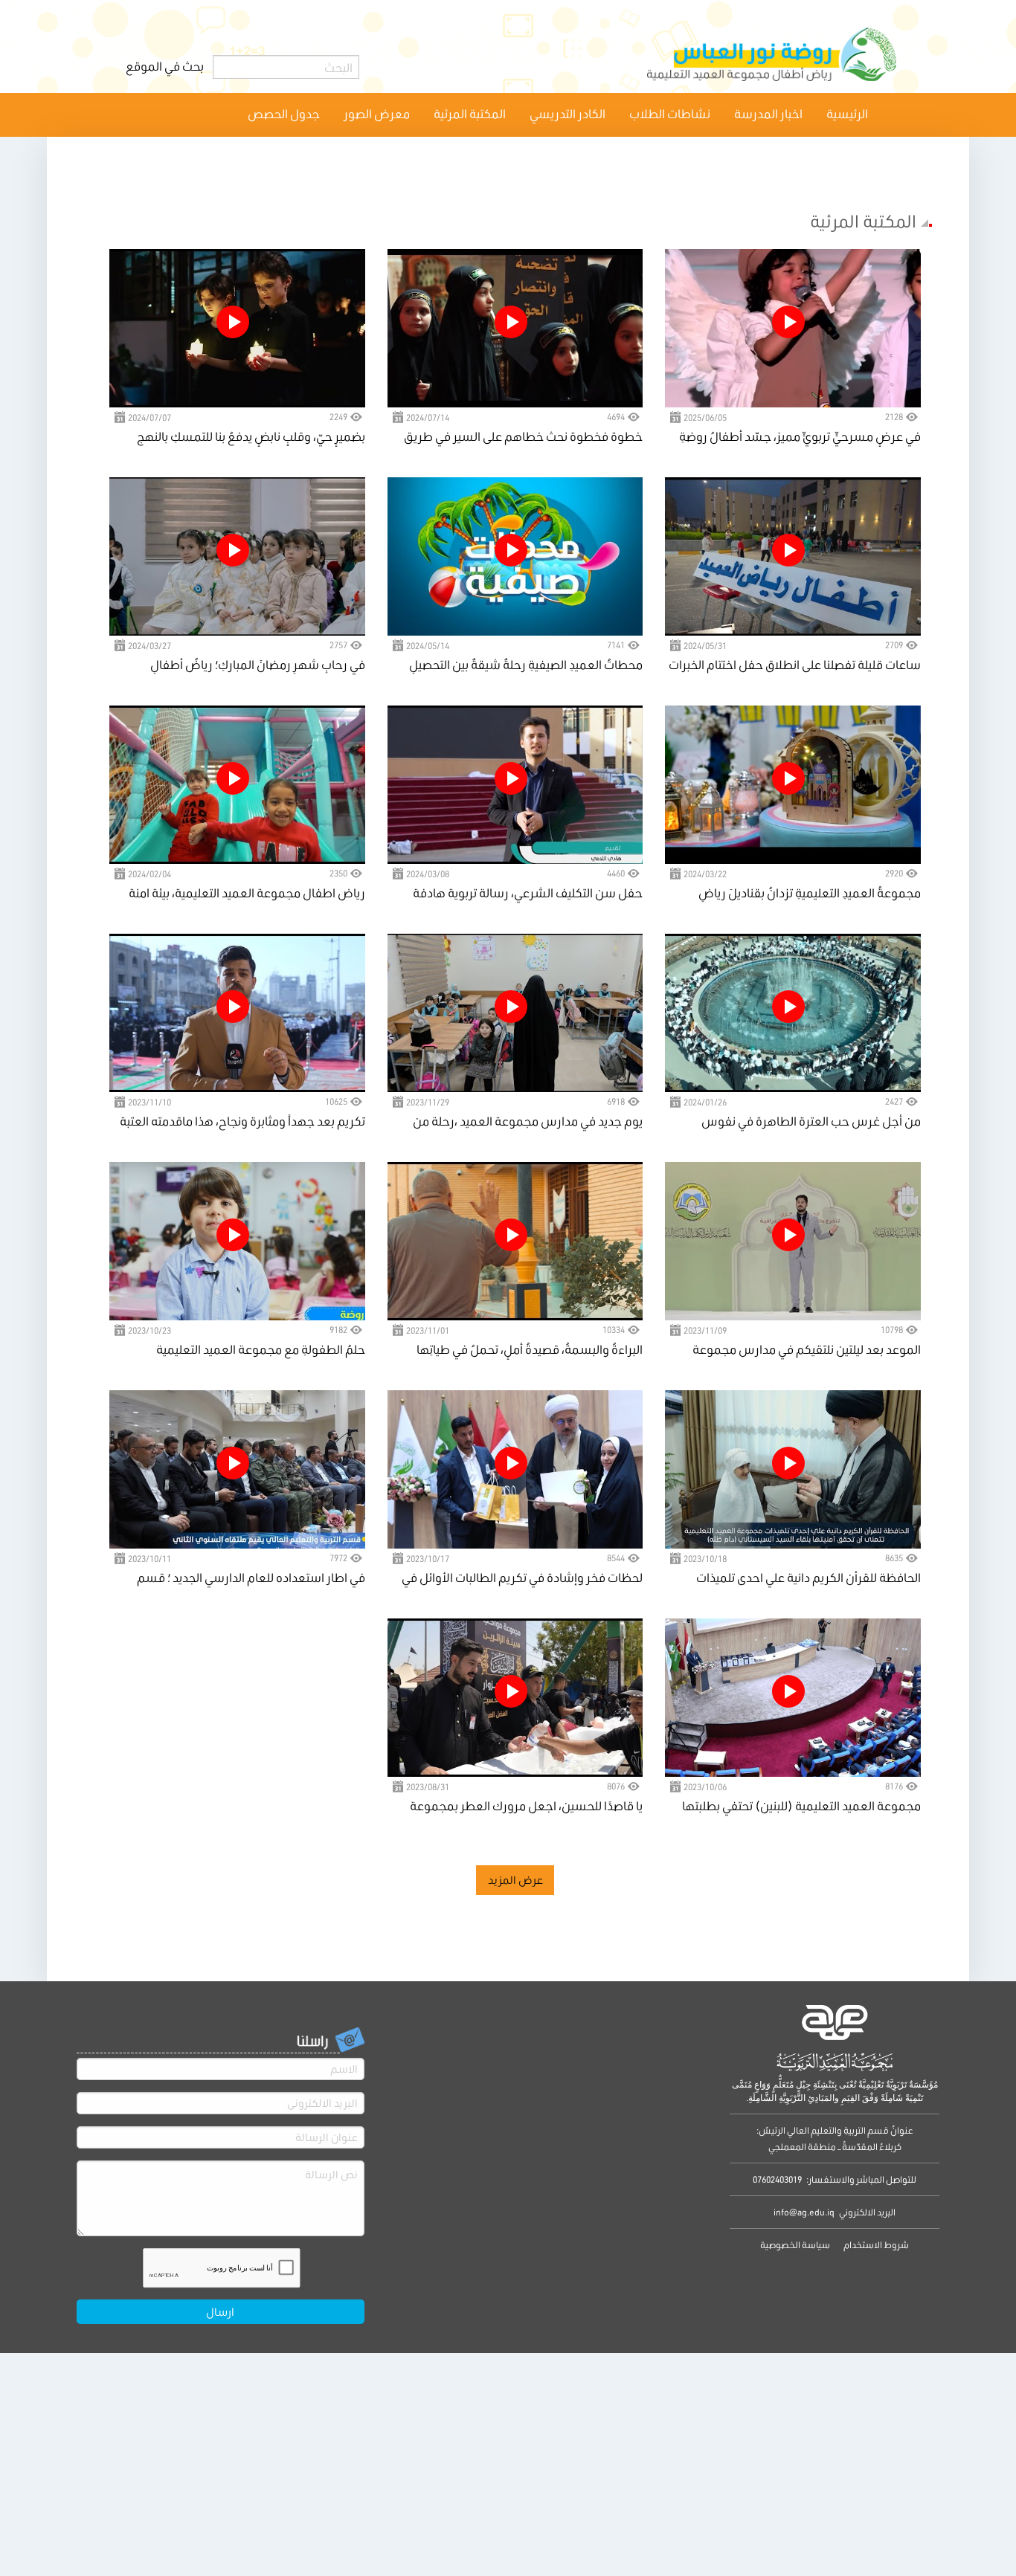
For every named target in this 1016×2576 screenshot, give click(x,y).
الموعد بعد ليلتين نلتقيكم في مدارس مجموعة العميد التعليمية (807, 1350)
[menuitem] (847, 114)
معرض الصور (377, 113)
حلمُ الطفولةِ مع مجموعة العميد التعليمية (261, 1349)
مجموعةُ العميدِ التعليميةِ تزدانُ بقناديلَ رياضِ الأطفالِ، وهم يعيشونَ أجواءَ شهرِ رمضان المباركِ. (794, 894)
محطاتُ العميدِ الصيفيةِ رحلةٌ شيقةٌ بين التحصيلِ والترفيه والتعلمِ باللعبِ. (526, 666)
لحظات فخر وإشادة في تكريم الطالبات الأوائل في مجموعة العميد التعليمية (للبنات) (522, 1579)
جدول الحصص (284, 113)
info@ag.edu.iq (804, 2212)
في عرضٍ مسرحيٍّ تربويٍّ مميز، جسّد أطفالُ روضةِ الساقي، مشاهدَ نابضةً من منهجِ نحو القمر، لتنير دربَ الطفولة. (800, 438)
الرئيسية (847, 113)
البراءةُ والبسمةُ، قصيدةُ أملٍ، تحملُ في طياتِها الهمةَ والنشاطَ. (530, 1350)
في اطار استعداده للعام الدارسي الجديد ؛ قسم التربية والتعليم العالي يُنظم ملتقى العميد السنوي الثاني (245, 1579)
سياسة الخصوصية (795, 2245)
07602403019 (777, 2179)
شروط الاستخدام (875, 2245)
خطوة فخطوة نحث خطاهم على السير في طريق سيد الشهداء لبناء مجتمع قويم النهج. (523, 438)
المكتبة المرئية (470, 113)
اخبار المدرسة (768, 113)
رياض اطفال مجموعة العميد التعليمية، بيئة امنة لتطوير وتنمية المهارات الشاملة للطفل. (247, 894)
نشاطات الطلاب (670, 113)
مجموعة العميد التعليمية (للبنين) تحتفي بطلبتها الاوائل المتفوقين (801, 1807)
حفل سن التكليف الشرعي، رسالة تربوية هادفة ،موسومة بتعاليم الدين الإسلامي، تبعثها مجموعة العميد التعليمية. (520, 894)
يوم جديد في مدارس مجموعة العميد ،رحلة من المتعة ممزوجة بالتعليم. (528, 1122)
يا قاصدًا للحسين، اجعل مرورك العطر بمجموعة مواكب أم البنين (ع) (526, 1807)
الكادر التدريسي (568, 113)
